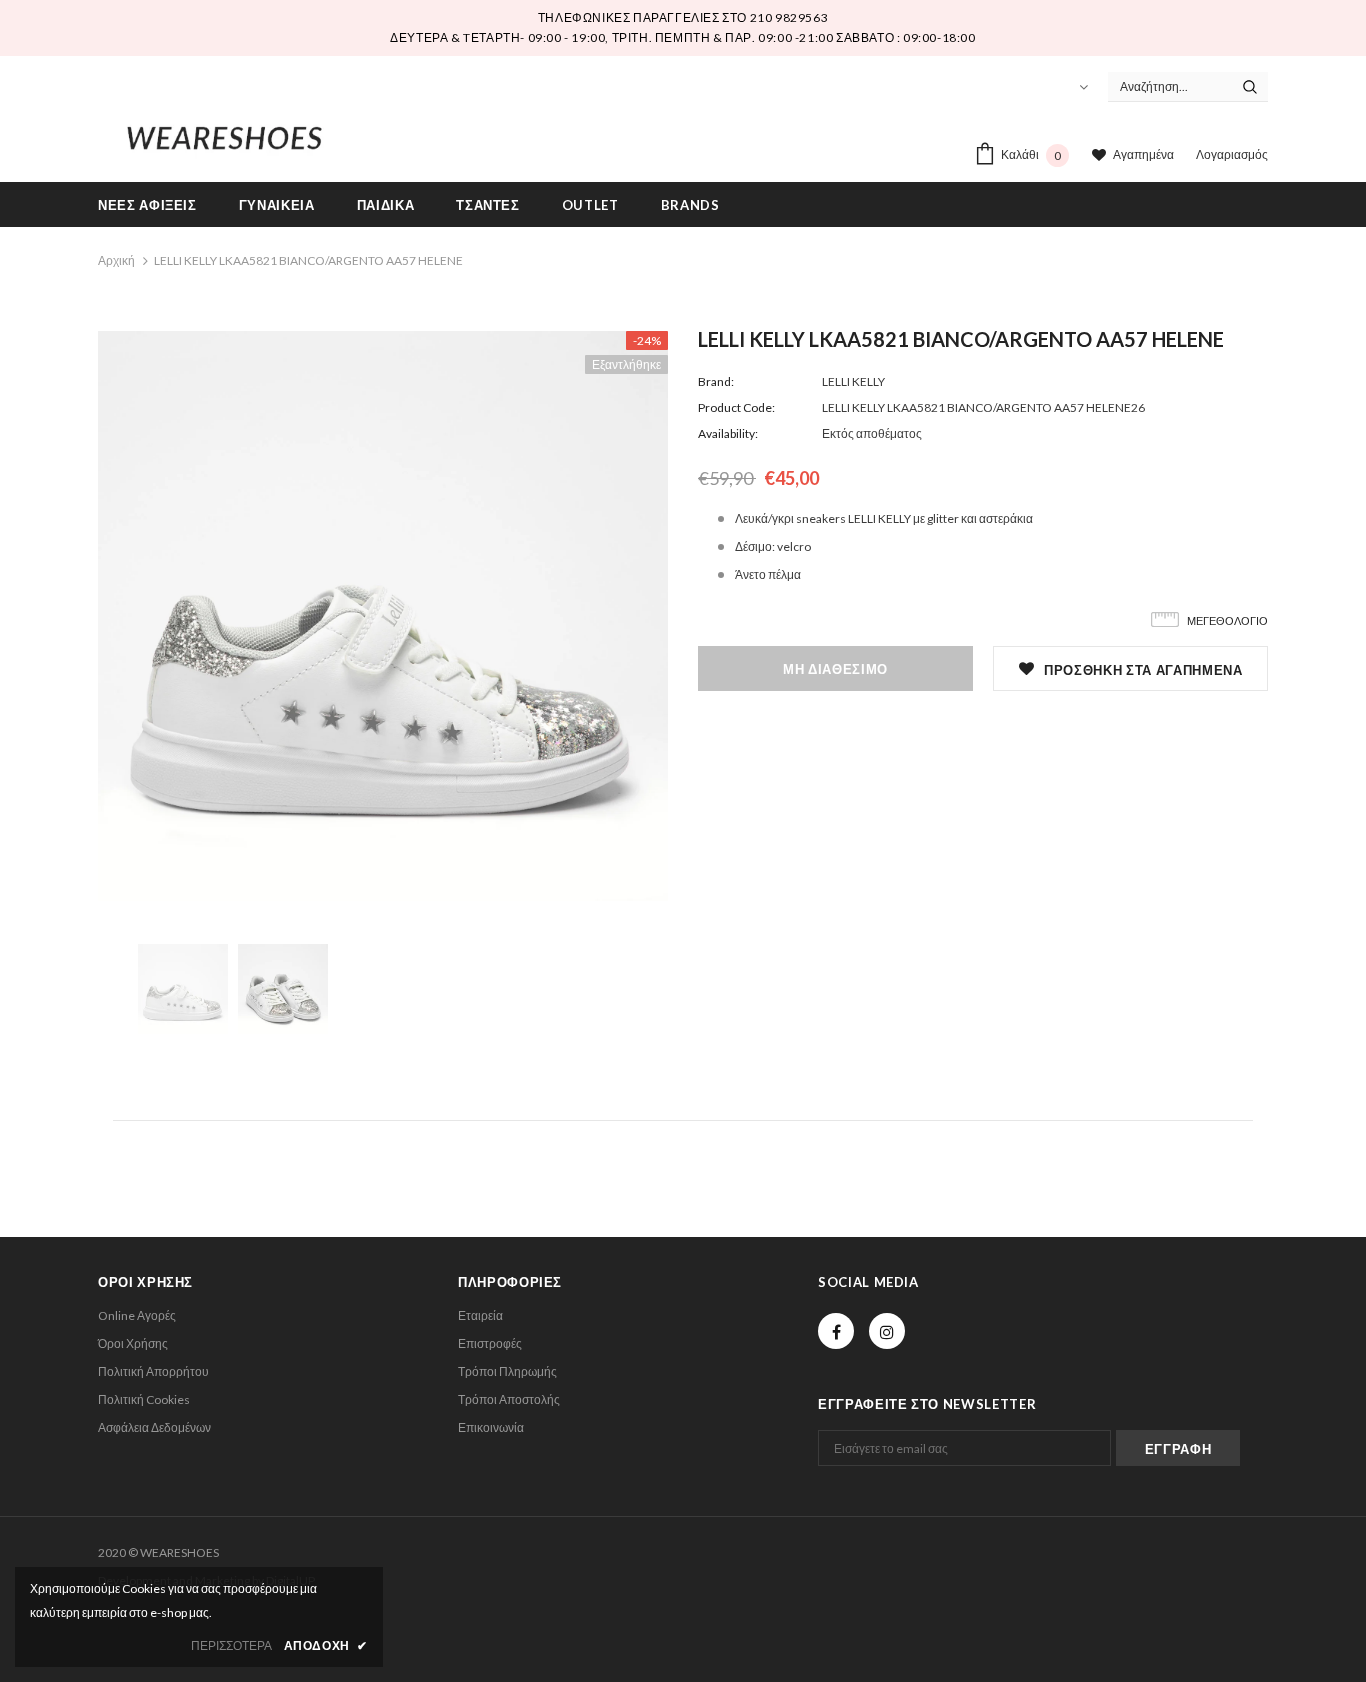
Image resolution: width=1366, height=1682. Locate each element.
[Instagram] (887, 1331)
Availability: (728, 433)
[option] (383, 616)
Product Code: (736, 407)
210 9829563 (789, 17)
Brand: (716, 381)
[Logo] (224, 134)
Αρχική (116, 260)
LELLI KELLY (853, 381)
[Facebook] (836, 1331)
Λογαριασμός (1232, 154)
